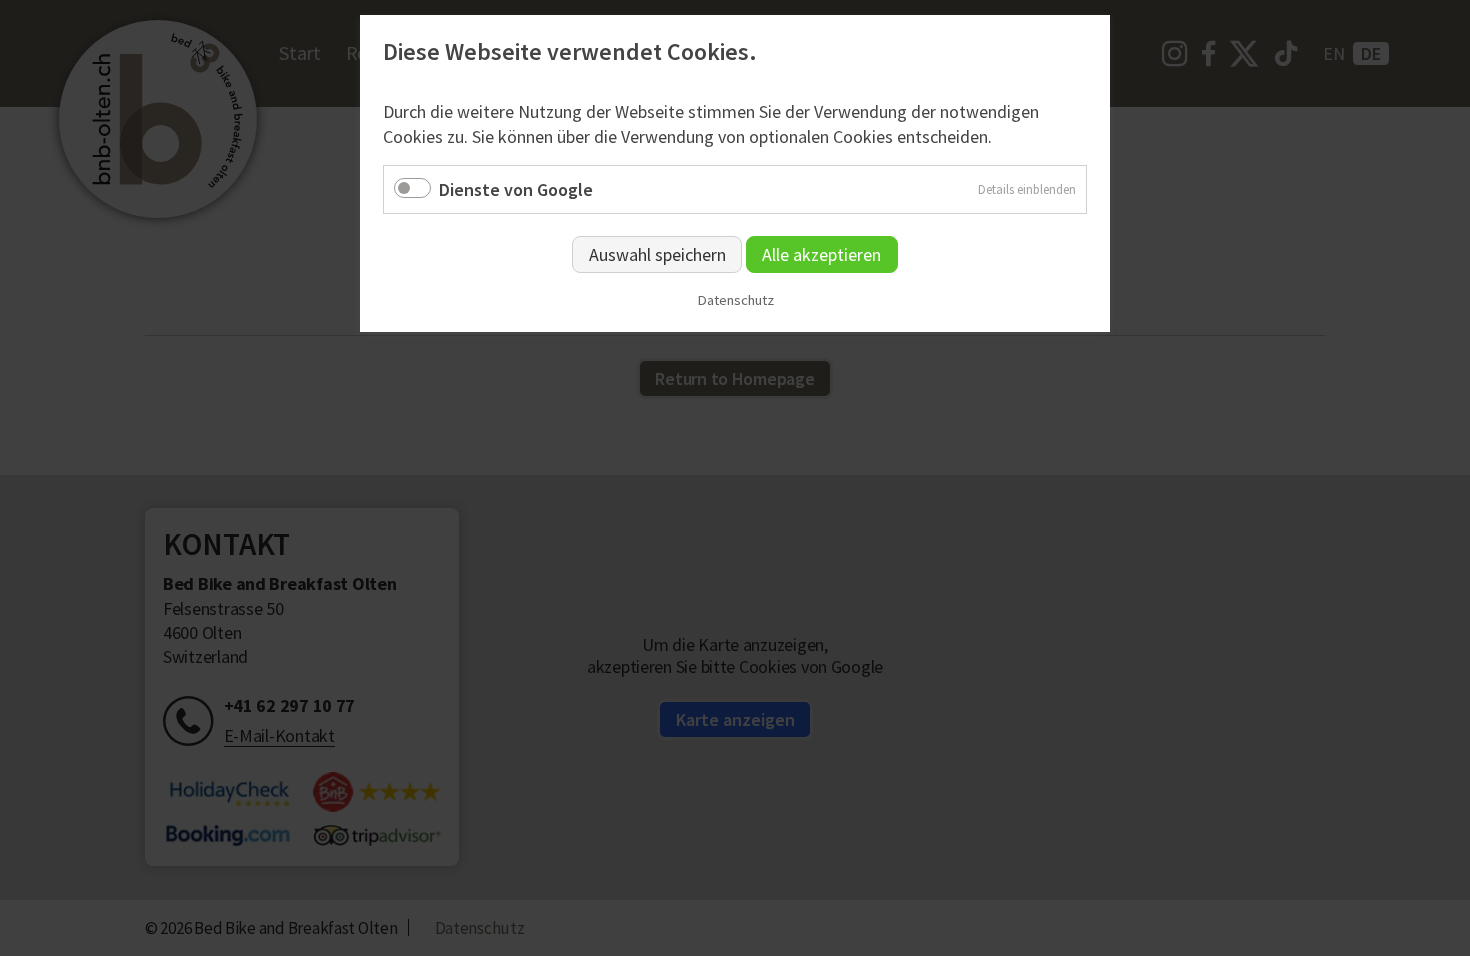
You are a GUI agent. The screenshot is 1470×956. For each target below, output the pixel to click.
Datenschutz (735, 300)
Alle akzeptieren (821, 254)
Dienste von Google (516, 189)
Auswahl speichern (657, 254)
